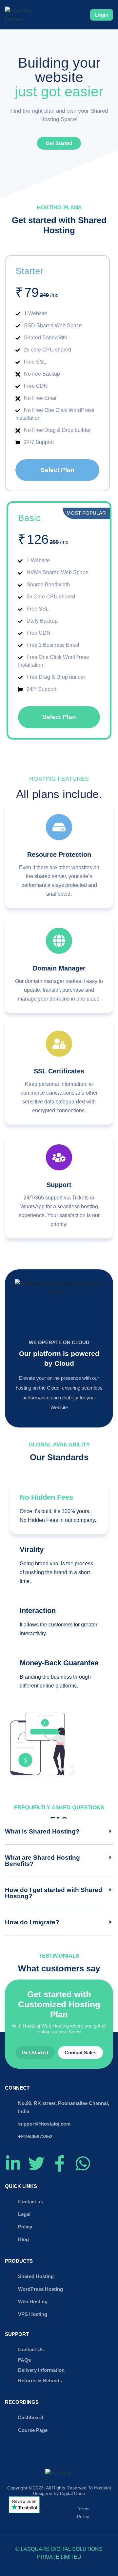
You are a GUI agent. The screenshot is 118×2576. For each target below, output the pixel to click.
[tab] (59, 1508)
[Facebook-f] (60, 2163)
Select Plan (58, 470)
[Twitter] (36, 2163)
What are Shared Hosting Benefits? (42, 1861)
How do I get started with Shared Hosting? (54, 1893)
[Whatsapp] (83, 2163)
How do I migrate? (32, 1922)
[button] (59, 1832)
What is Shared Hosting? (42, 1831)
